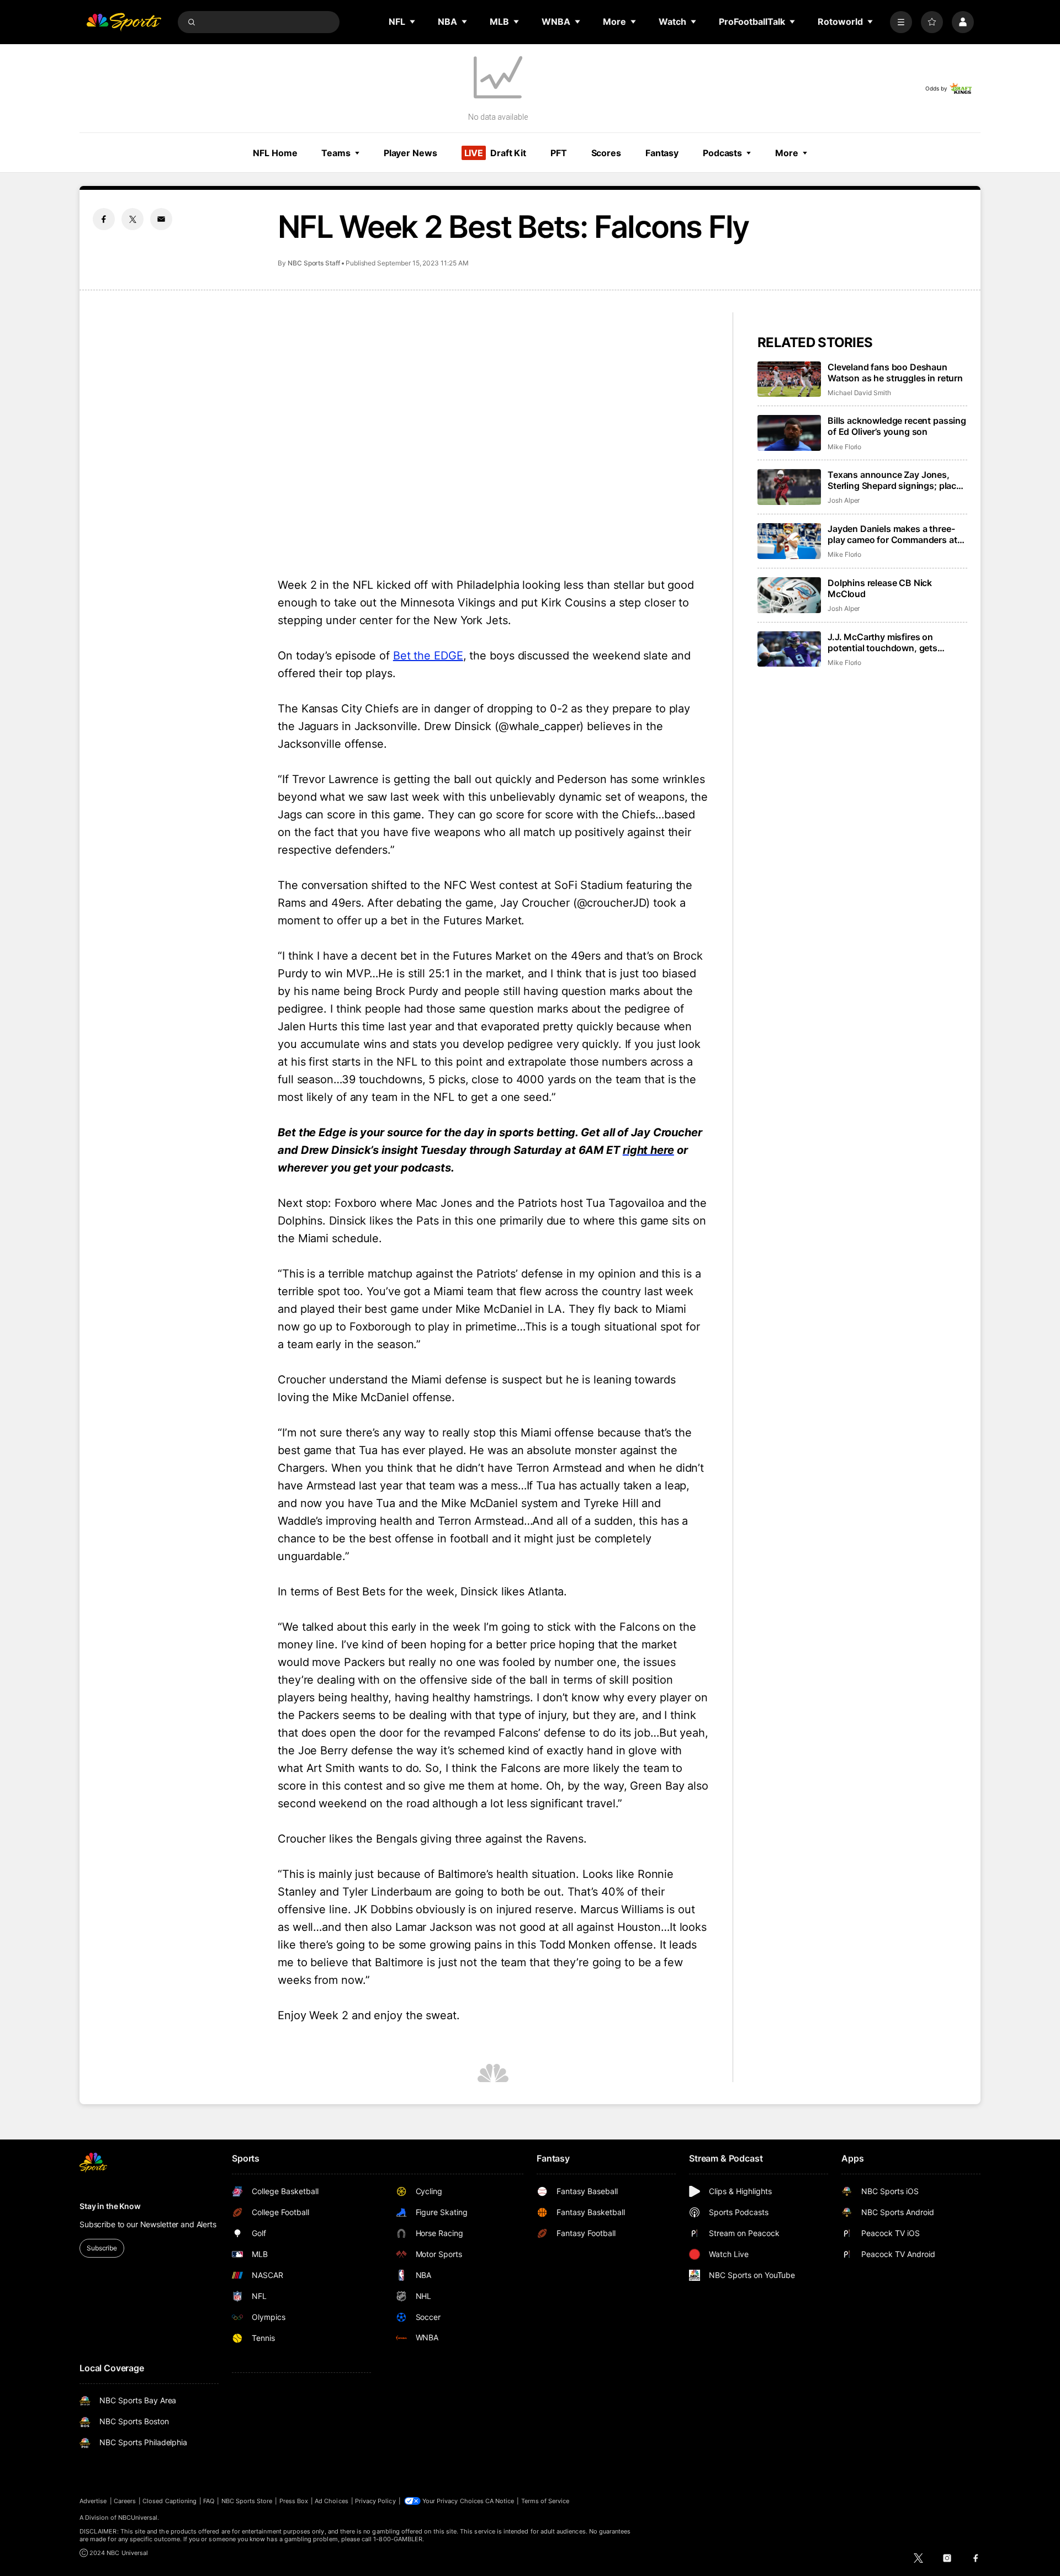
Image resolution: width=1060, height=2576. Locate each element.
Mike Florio (844, 447)
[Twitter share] (132, 219)
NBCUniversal (138, 2518)
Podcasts (722, 153)
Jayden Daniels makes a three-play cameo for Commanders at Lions (892, 534)
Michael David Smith (859, 393)
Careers (125, 2501)
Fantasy (662, 153)
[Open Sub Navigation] (413, 22)
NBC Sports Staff (314, 263)
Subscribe (102, 2248)
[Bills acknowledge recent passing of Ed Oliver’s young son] (789, 433)
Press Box (294, 2501)
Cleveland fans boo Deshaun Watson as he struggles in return (895, 372)
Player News (410, 153)
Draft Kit (495, 153)
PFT (559, 153)
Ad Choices (332, 2501)
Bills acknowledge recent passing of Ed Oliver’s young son (897, 426)
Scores (606, 153)
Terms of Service (545, 2501)
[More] (901, 22)
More (787, 153)
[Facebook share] (104, 219)
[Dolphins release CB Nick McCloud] (789, 595)
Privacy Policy (375, 2501)
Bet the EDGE (428, 656)
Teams (336, 153)
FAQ (209, 2501)
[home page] (124, 22)
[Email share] (161, 219)
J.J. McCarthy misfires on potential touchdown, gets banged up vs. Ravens (883, 642)
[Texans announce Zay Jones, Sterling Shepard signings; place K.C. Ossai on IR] (789, 487)
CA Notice (500, 2501)
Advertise (93, 2501)
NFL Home (275, 153)
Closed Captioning (169, 2501)
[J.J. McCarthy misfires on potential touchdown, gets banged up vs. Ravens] (789, 649)
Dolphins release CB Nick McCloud (880, 588)
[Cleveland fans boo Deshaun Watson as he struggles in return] (789, 379)
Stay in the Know (110, 2206)
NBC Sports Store (247, 2501)
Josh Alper (844, 500)
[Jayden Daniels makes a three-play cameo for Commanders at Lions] (789, 541)
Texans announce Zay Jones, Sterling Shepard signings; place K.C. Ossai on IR (894, 480)
